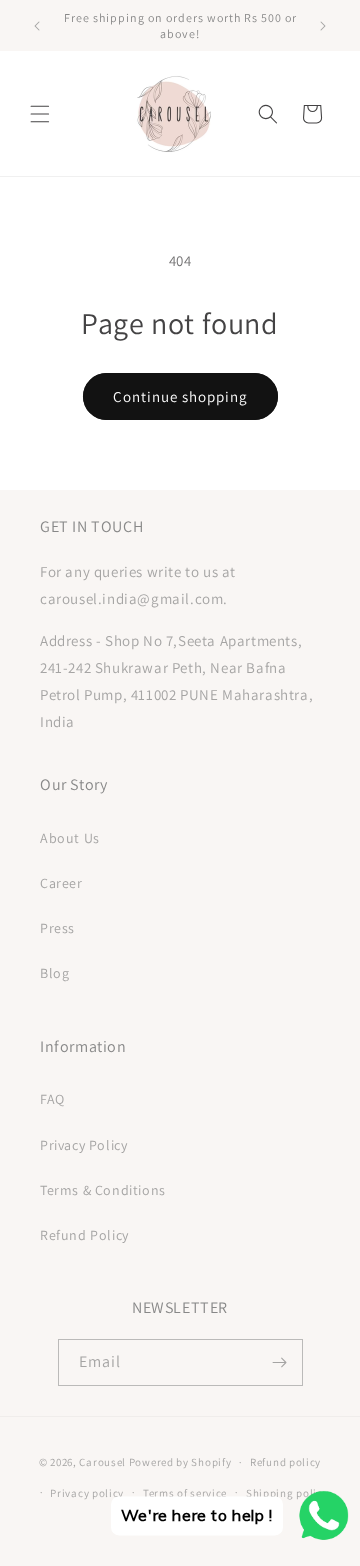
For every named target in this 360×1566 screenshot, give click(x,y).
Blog (54, 973)
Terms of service (185, 1493)
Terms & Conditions (103, 1190)
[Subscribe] (280, 1362)
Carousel (102, 1462)
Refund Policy (84, 1235)
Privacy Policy (83, 1145)
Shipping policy (287, 1493)
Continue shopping (180, 396)
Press (57, 928)
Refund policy (285, 1462)
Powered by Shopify (180, 1462)
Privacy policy (87, 1493)
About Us (70, 838)
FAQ (52, 1099)
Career (61, 883)
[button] (40, 114)
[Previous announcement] (37, 26)
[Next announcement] (323, 26)
